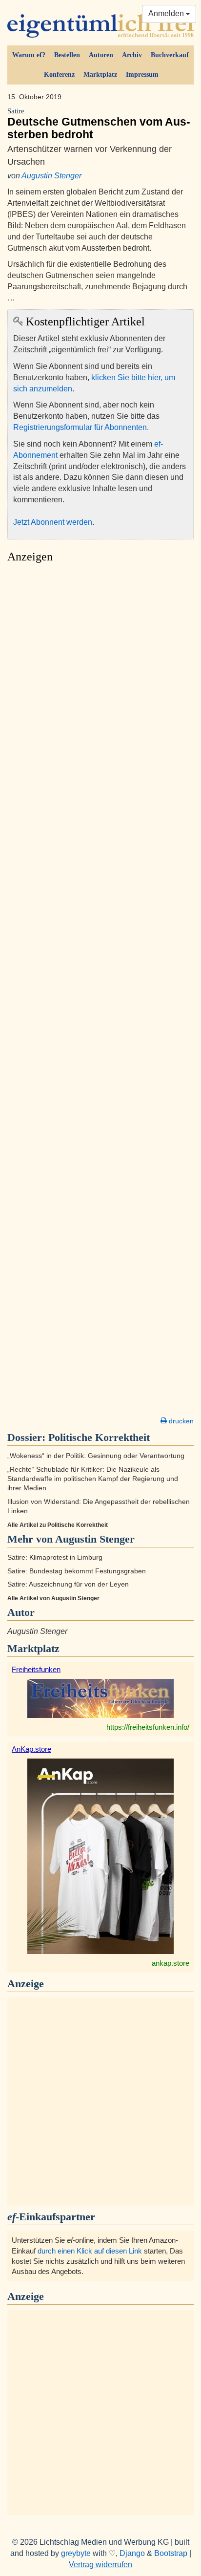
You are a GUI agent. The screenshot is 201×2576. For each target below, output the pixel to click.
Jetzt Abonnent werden (53, 522)
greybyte (76, 2553)
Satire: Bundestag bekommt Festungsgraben (77, 1571)
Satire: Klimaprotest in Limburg (55, 1557)
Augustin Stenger (51, 176)
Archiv (132, 55)
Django (132, 2553)
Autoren (101, 55)
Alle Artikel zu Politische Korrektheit (58, 1525)
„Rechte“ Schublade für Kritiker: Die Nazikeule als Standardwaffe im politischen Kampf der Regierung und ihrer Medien (93, 1479)
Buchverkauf (170, 55)
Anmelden (167, 13)
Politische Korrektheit (99, 1437)
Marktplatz (100, 75)
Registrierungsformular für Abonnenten (80, 427)
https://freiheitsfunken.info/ (148, 1727)
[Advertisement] (100, 992)
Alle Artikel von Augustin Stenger (53, 1598)
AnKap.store (31, 1749)
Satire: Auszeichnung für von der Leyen (68, 1584)
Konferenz (59, 75)
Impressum (142, 75)
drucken (180, 1421)
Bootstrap (171, 2553)
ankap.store (171, 1963)
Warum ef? (29, 55)
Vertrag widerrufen (100, 2565)
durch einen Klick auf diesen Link (90, 2251)
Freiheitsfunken (36, 1669)
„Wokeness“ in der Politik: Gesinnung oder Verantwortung (96, 1456)
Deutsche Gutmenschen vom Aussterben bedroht (99, 124)
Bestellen (67, 55)
